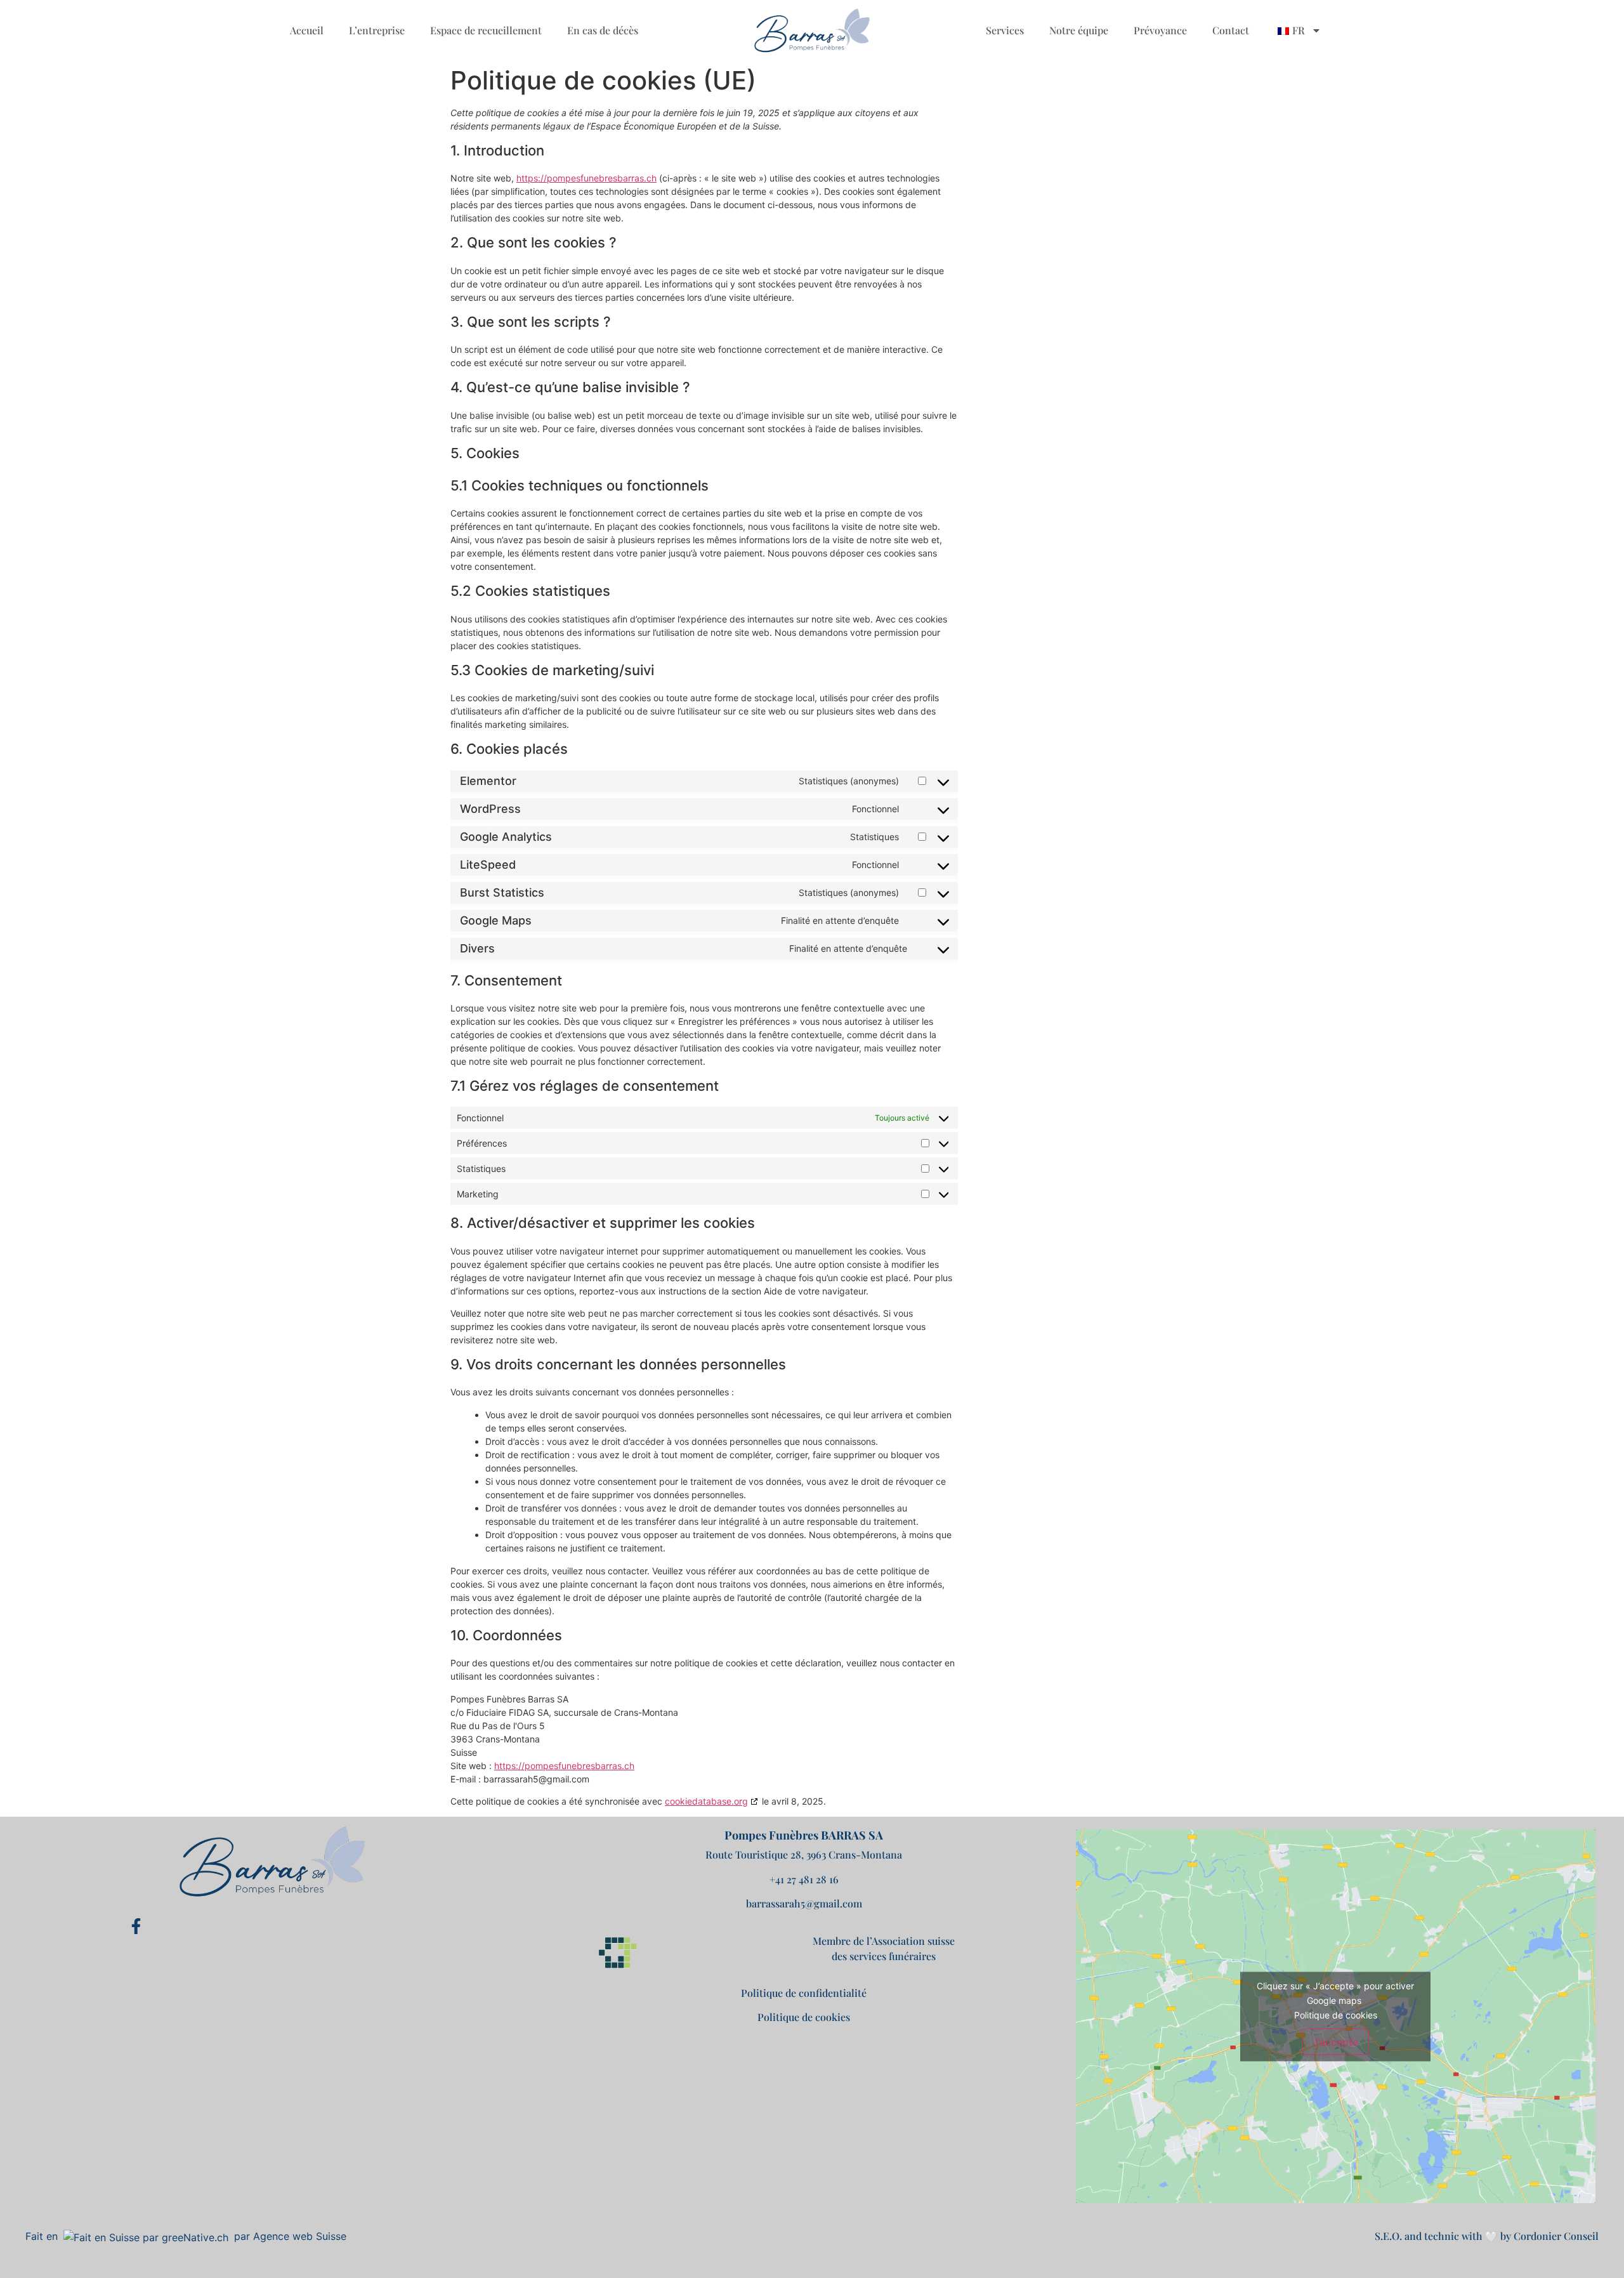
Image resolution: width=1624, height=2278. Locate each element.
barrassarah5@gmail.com (804, 1903)
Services (1005, 30)
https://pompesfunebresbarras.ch (586, 178)
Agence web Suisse (300, 2236)
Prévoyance (1160, 30)
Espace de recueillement (486, 30)
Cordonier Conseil (1556, 2236)
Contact (1231, 30)
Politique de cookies (804, 2017)
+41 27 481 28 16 (804, 1879)
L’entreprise (377, 30)
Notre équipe (1079, 30)
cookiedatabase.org (706, 1801)
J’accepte (1335, 2041)
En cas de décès (603, 30)
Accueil (307, 30)
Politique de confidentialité (804, 1993)
